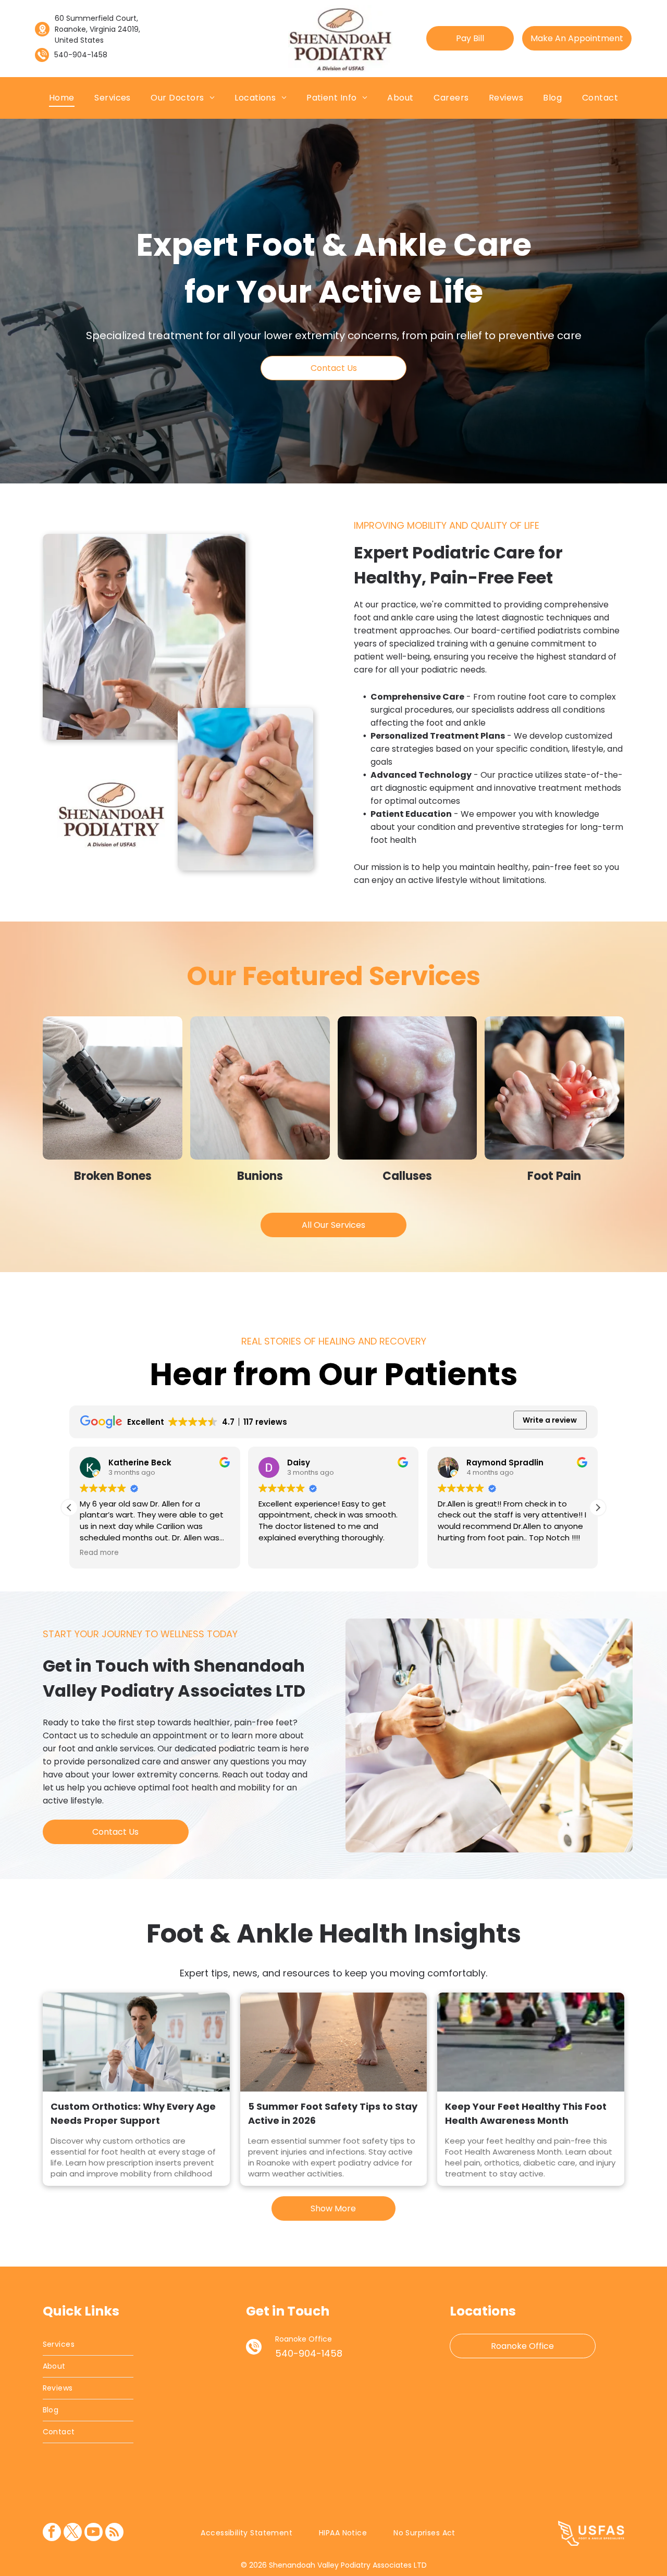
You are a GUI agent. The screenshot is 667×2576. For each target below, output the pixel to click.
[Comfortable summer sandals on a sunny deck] (334, 2042)
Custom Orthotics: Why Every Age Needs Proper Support (133, 2113)
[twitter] (73, 2533)
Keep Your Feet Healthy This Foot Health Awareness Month (526, 2113)
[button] (598, 1508)
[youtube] (94, 2533)
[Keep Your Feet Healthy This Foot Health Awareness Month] (531, 2042)
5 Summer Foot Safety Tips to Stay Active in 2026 (333, 2113)
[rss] (114, 2533)
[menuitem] (62, 98)
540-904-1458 (81, 55)
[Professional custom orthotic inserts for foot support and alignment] (136, 2042)
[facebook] (52, 2533)
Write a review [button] (550, 1420)
